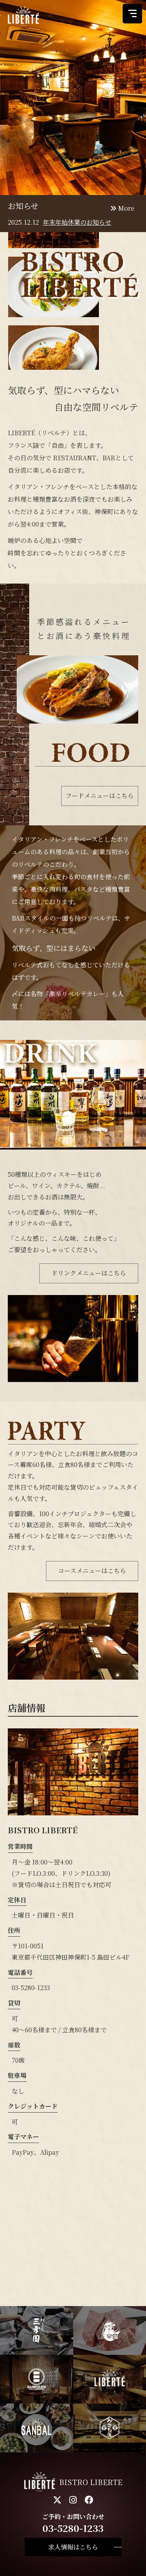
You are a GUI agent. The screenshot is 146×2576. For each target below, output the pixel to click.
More (125, 208)
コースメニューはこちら (92, 1571)
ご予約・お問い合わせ (73, 2523)
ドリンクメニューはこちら (89, 1273)
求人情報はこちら (73, 2547)
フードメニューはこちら (100, 796)
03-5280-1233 (31, 1988)
